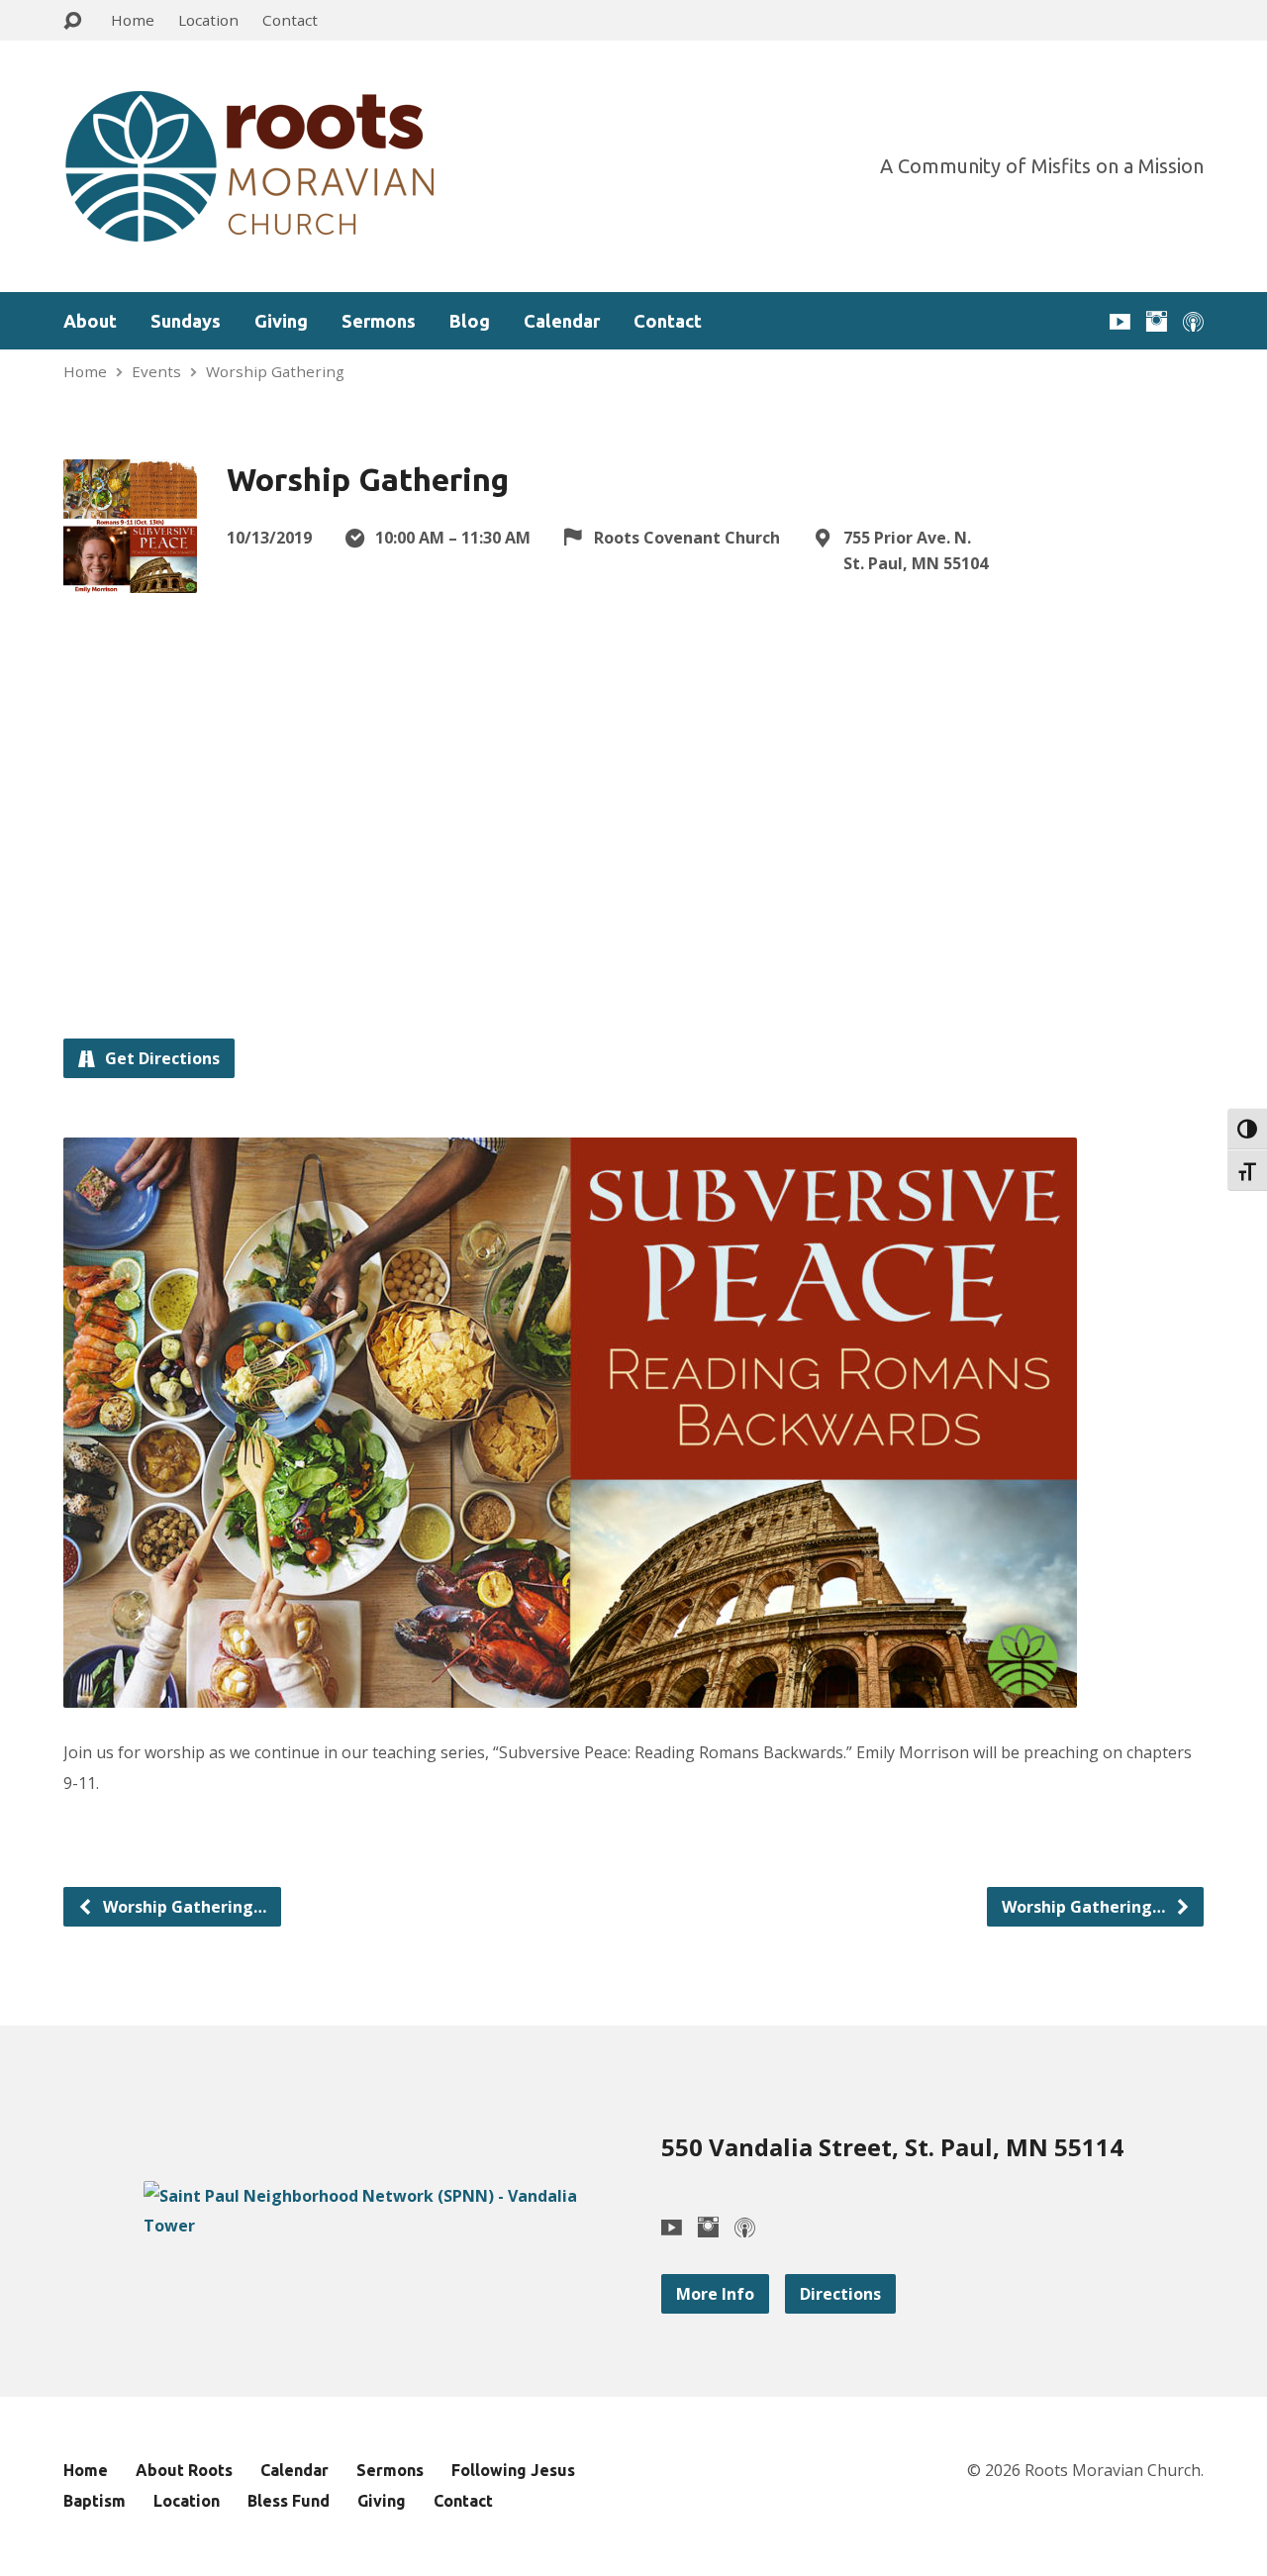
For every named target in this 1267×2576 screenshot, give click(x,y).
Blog (470, 321)
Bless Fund (289, 2501)
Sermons (379, 321)
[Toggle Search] (72, 21)
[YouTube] (1120, 321)
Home (133, 20)
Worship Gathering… (183, 1907)
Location (208, 20)
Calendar (562, 321)
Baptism (95, 2501)
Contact (290, 20)
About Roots (184, 2470)
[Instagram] (1157, 321)
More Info (715, 2294)
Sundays (186, 321)
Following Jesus (513, 2470)
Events (156, 371)
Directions (840, 2294)
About (90, 321)
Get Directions (160, 1058)
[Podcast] (1193, 321)
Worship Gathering (275, 371)
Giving (281, 321)
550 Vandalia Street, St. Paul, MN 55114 (892, 2147)
